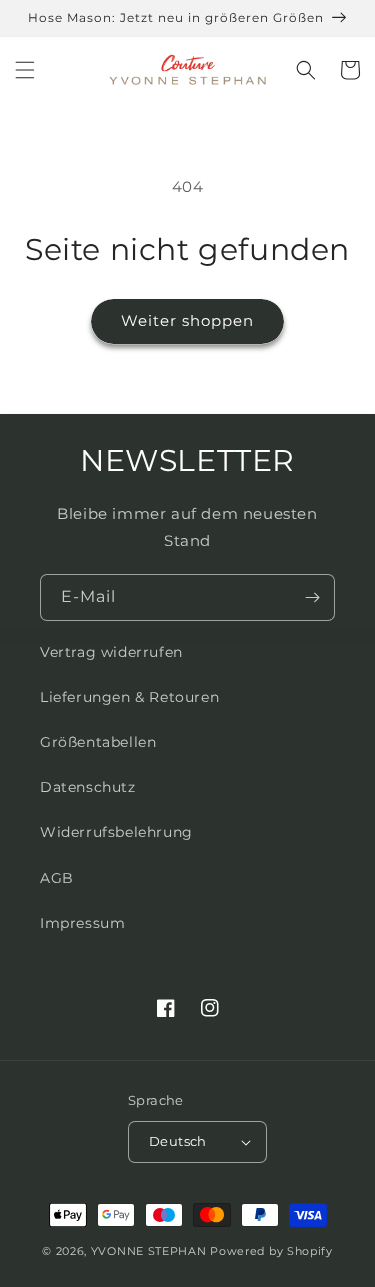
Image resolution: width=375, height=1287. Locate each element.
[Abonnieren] (312, 597)
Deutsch (178, 1141)
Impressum (82, 923)
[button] (25, 70)
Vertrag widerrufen (111, 652)
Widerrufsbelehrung (116, 832)
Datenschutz (88, 787)
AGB (57, 878)
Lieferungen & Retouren (129, 697)
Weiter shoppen (187, 320)
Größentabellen (98, 742)
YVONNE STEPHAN (149, 1251)
